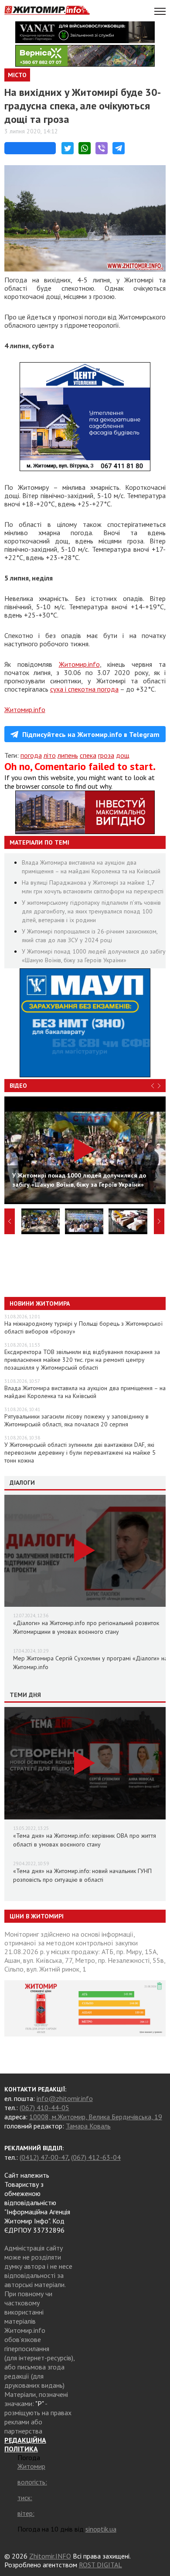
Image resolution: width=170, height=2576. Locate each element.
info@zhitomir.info (65, 2098)
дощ (123, 755)
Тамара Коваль (88, 2126)
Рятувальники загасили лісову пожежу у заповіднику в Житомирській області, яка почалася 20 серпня (76, 1420)
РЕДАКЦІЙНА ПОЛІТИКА (25, 2444)
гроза (106, 755)
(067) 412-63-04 (96, 2157)
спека (88, 755)
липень (68, 755)
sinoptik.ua (101, 2529)
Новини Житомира (40, 1303)
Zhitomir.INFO (50, 2556)
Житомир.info (79, 664)
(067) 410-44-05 (44, 2108)
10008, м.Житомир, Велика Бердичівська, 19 (96, 2117)
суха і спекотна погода (84, 689)
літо (50, 755)
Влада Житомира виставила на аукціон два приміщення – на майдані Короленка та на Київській (85, 1392)
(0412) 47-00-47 (44, 2157)
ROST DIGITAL (100, 2565)
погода (31, 755)
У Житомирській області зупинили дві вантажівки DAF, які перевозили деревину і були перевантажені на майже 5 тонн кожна (80, 1453)
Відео (18, 1086)
